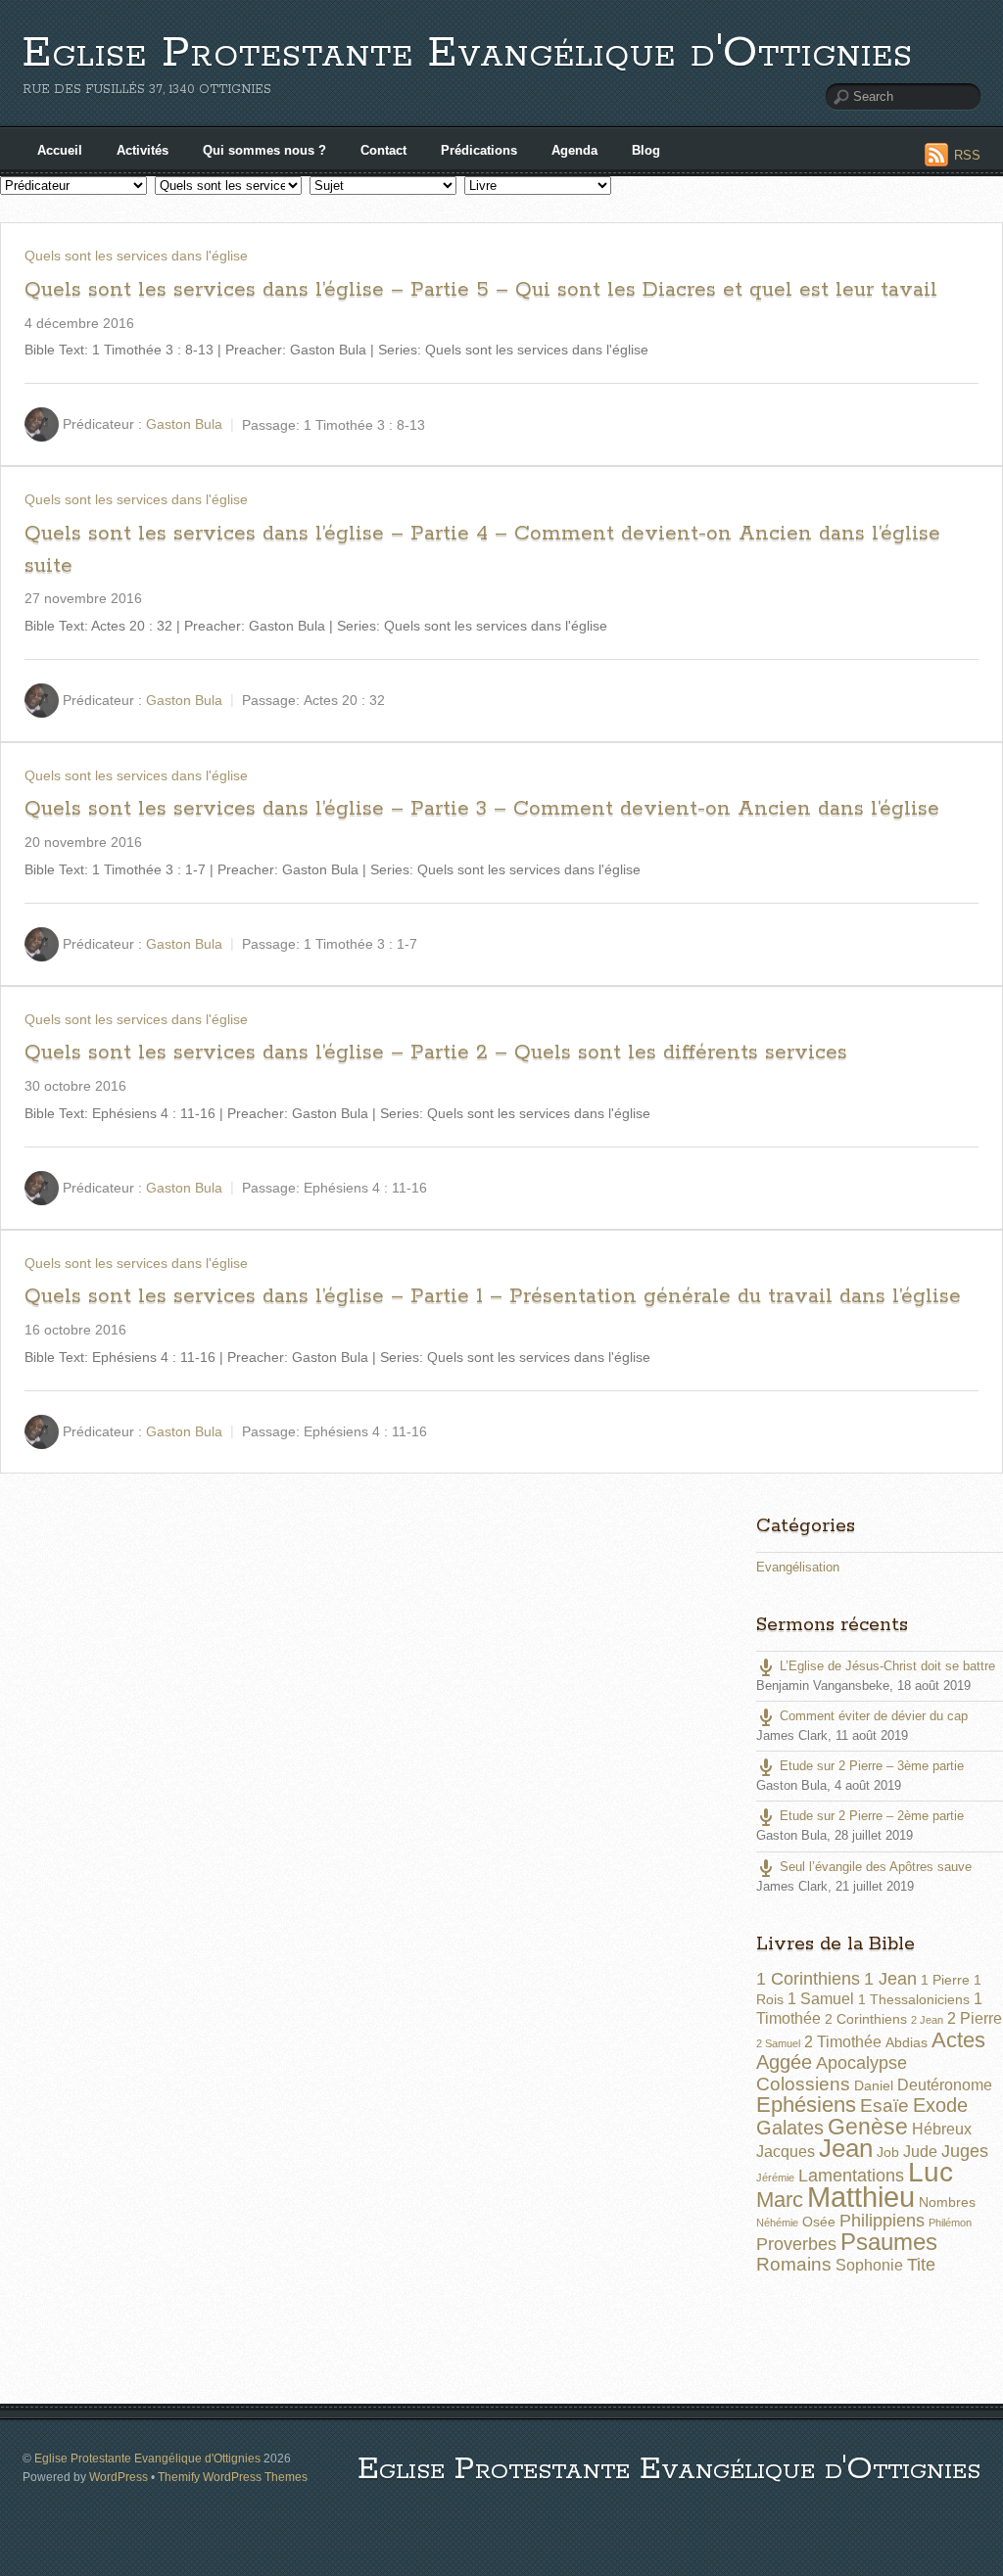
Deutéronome (945, 2085)
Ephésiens (806, 2105)
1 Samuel (821, 1999)
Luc (931, 2172)
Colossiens (803, 2084)
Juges (965, 2151)
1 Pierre (945, 1980)
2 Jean (927, 2020)
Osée (819, 2222)
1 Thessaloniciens (914, 1999)
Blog (646, 150)
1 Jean (890, 1979)
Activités (143, 150)
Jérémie (775, 2178)
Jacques (786, 2152)
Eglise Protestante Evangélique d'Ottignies (468, 53)
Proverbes (796, 2244)
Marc (780, 2200)
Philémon (950, 2223)
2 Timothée (843, 2042)
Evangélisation (798, 1567)
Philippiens (882, 2221)
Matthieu (861, 2197)
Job (888, 2152)
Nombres (947, 2202)
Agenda (574, 150)
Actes (958, 2040)
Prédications (479, 150)
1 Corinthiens (808, 1979)
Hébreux (942, 2129)
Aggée (784, 2062)
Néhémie (777, 2223)
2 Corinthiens (866, 2019)
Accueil (60, 150)
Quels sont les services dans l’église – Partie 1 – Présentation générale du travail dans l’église (493, 1296)
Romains (794, 2264)
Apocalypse (861, 2063)
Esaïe (884, 2106)
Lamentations (851, 2176)
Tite (921, 2265)
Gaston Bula (184, 424)
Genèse (868, 2127)
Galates (790, 2128)
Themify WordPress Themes (233, 2477)
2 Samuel (778, 2043)
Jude (920, 2152)
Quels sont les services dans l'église (136, 256)
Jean (846, 2148)
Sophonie (869, 2265)
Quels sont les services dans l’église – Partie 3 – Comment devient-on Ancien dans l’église (482, 809)
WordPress (119, 2477)
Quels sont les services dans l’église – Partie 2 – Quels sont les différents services (436, 1053)
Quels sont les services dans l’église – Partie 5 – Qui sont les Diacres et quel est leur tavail (481, 290)
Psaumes (889, 2242)
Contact (383, 150)
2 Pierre (975, 2018)
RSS (967, 155)
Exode (940, 2105)
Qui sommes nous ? (264, 150)
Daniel (874, 2085)
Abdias (907, 2042)
